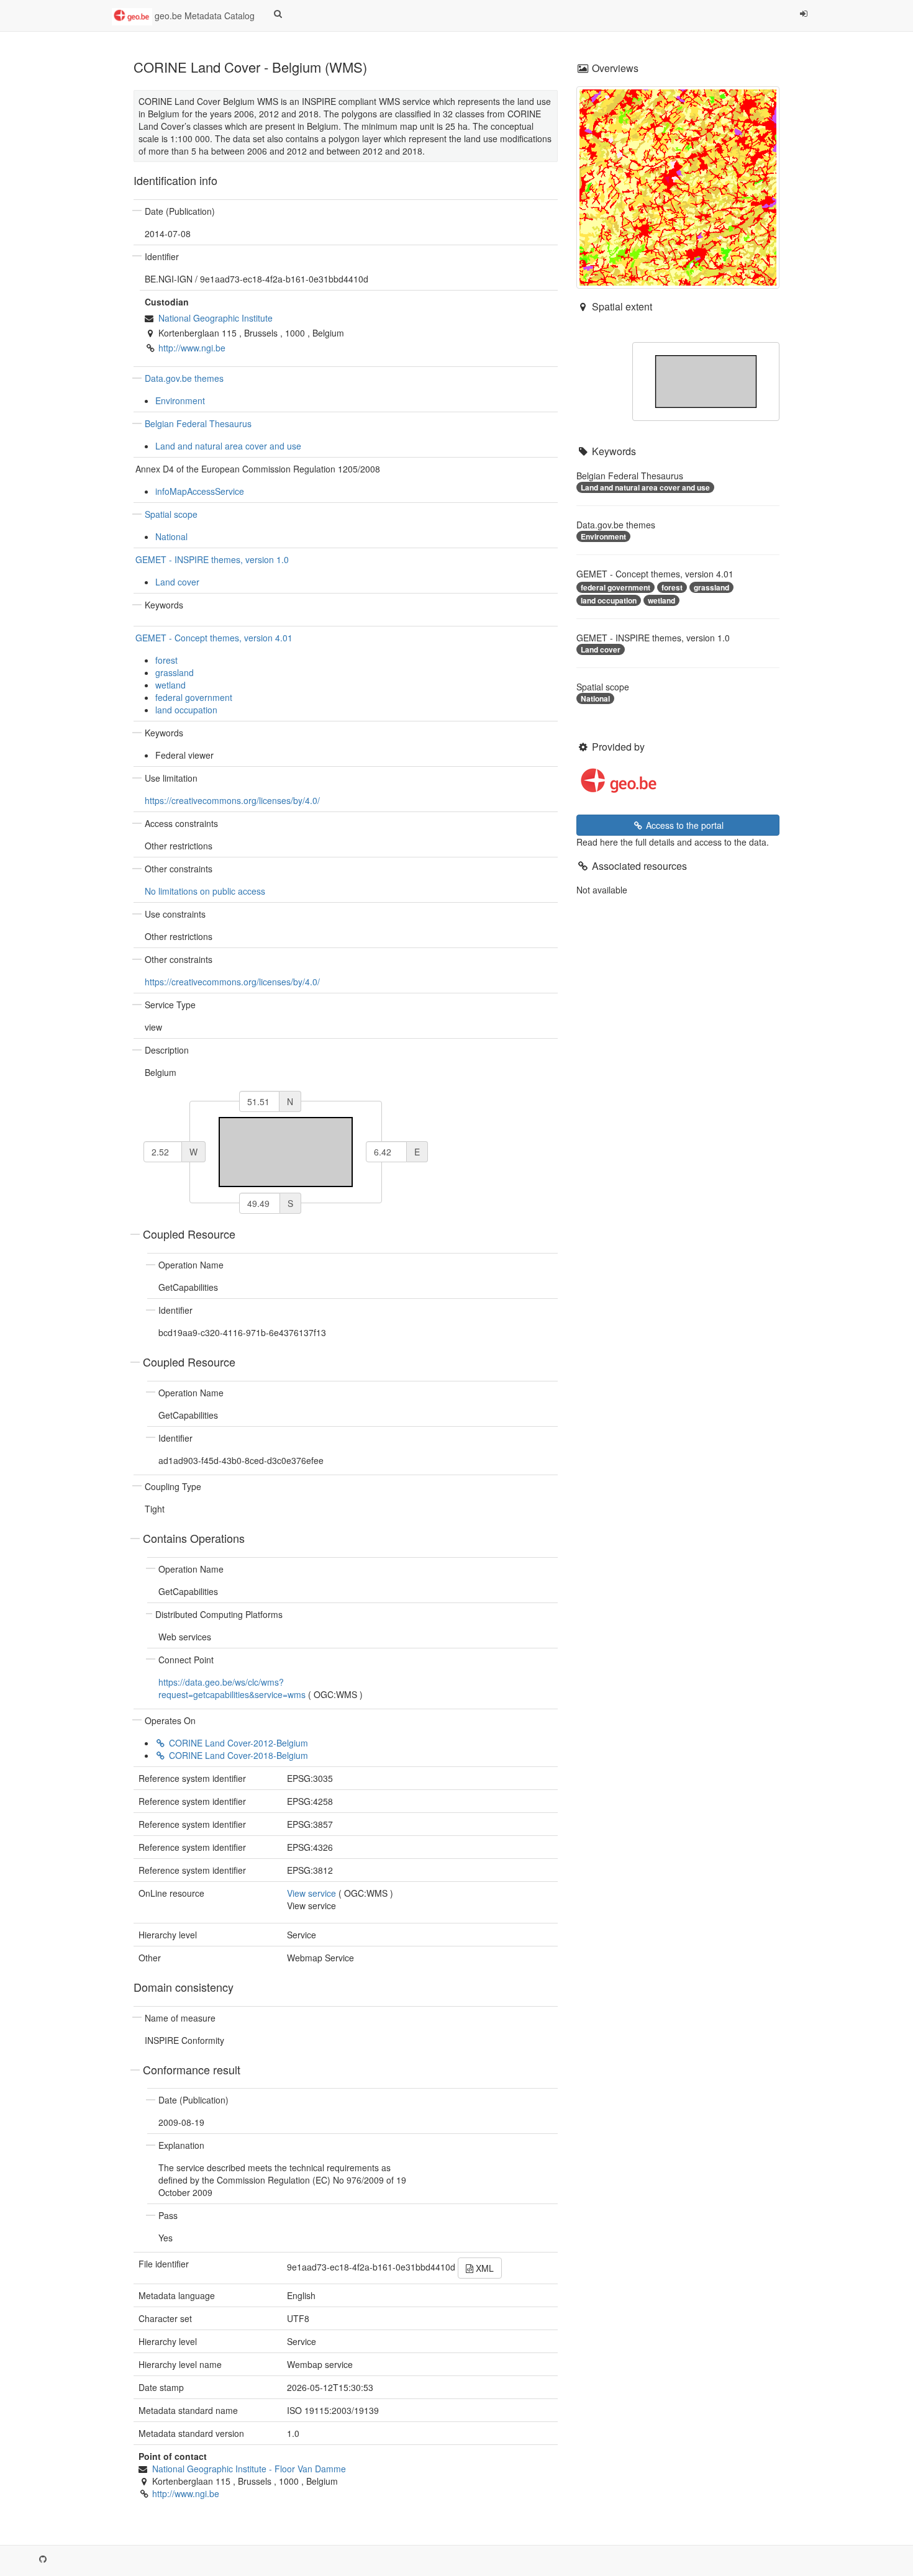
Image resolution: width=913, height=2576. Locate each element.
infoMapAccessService (200, 491)
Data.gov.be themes (184, 378)
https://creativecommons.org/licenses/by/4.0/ (232, 800)
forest (166, 660)
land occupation (186, 710)
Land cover (177, 582)
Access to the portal (684, 825)
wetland (170, 685)
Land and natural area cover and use (228, 446)
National (171, 536)
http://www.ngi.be (192, 348)
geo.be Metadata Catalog (203, 16)
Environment (180, 400)
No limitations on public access (205, 891)
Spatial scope (171, 514)
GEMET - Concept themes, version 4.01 (214, 638)
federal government (194, 697)
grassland (175, 672)
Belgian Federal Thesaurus (198, 423)
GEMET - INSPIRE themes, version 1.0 (212, 559)
